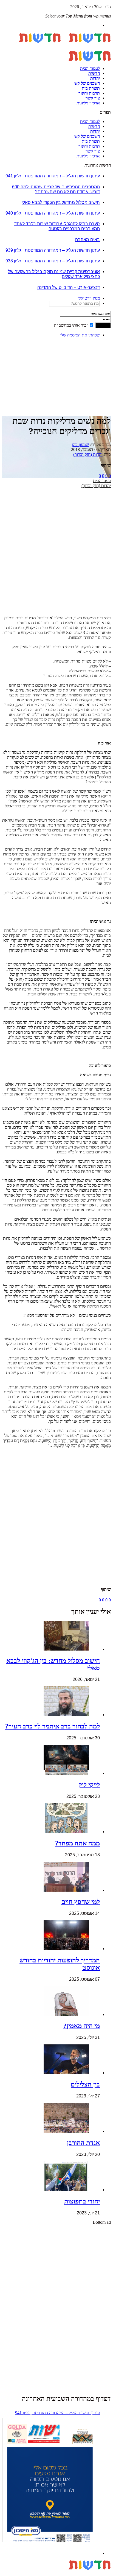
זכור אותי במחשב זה (71, 325)
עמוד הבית (102, 481)
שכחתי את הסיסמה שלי (80, 335)
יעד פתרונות (12, 2573)
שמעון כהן (80, 445)
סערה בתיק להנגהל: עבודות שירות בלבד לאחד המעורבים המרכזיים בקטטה (57, 226)
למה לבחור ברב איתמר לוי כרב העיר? (53, 1726)
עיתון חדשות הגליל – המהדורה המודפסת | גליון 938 (53, 261)
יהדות (95, 78)
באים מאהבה (87, 240)
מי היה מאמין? (82, 2026)
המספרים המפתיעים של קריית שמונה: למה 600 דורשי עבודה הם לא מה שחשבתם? (56, 189)
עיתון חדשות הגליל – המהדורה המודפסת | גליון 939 (53, 250)
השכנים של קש (87, 83)
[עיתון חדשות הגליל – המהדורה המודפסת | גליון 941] (50, 2481)
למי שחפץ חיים (80, 1902)
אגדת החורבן (83, 2143)
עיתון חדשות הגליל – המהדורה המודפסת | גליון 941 (53, 176)
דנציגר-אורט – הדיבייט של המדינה (69, 287)
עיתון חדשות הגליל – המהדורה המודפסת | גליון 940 (53, 213)
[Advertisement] (94, 359)
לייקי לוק (89, 1785)
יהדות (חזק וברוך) (88, 454)
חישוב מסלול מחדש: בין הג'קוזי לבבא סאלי (61, 202)
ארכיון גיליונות (88, 103)
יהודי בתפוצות (82, 2201)
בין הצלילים (85, 2084)
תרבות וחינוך (89, 93)
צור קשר (93, 98)
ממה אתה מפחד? (77, 1843)
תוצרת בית (91, 88)
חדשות (94, 73)
